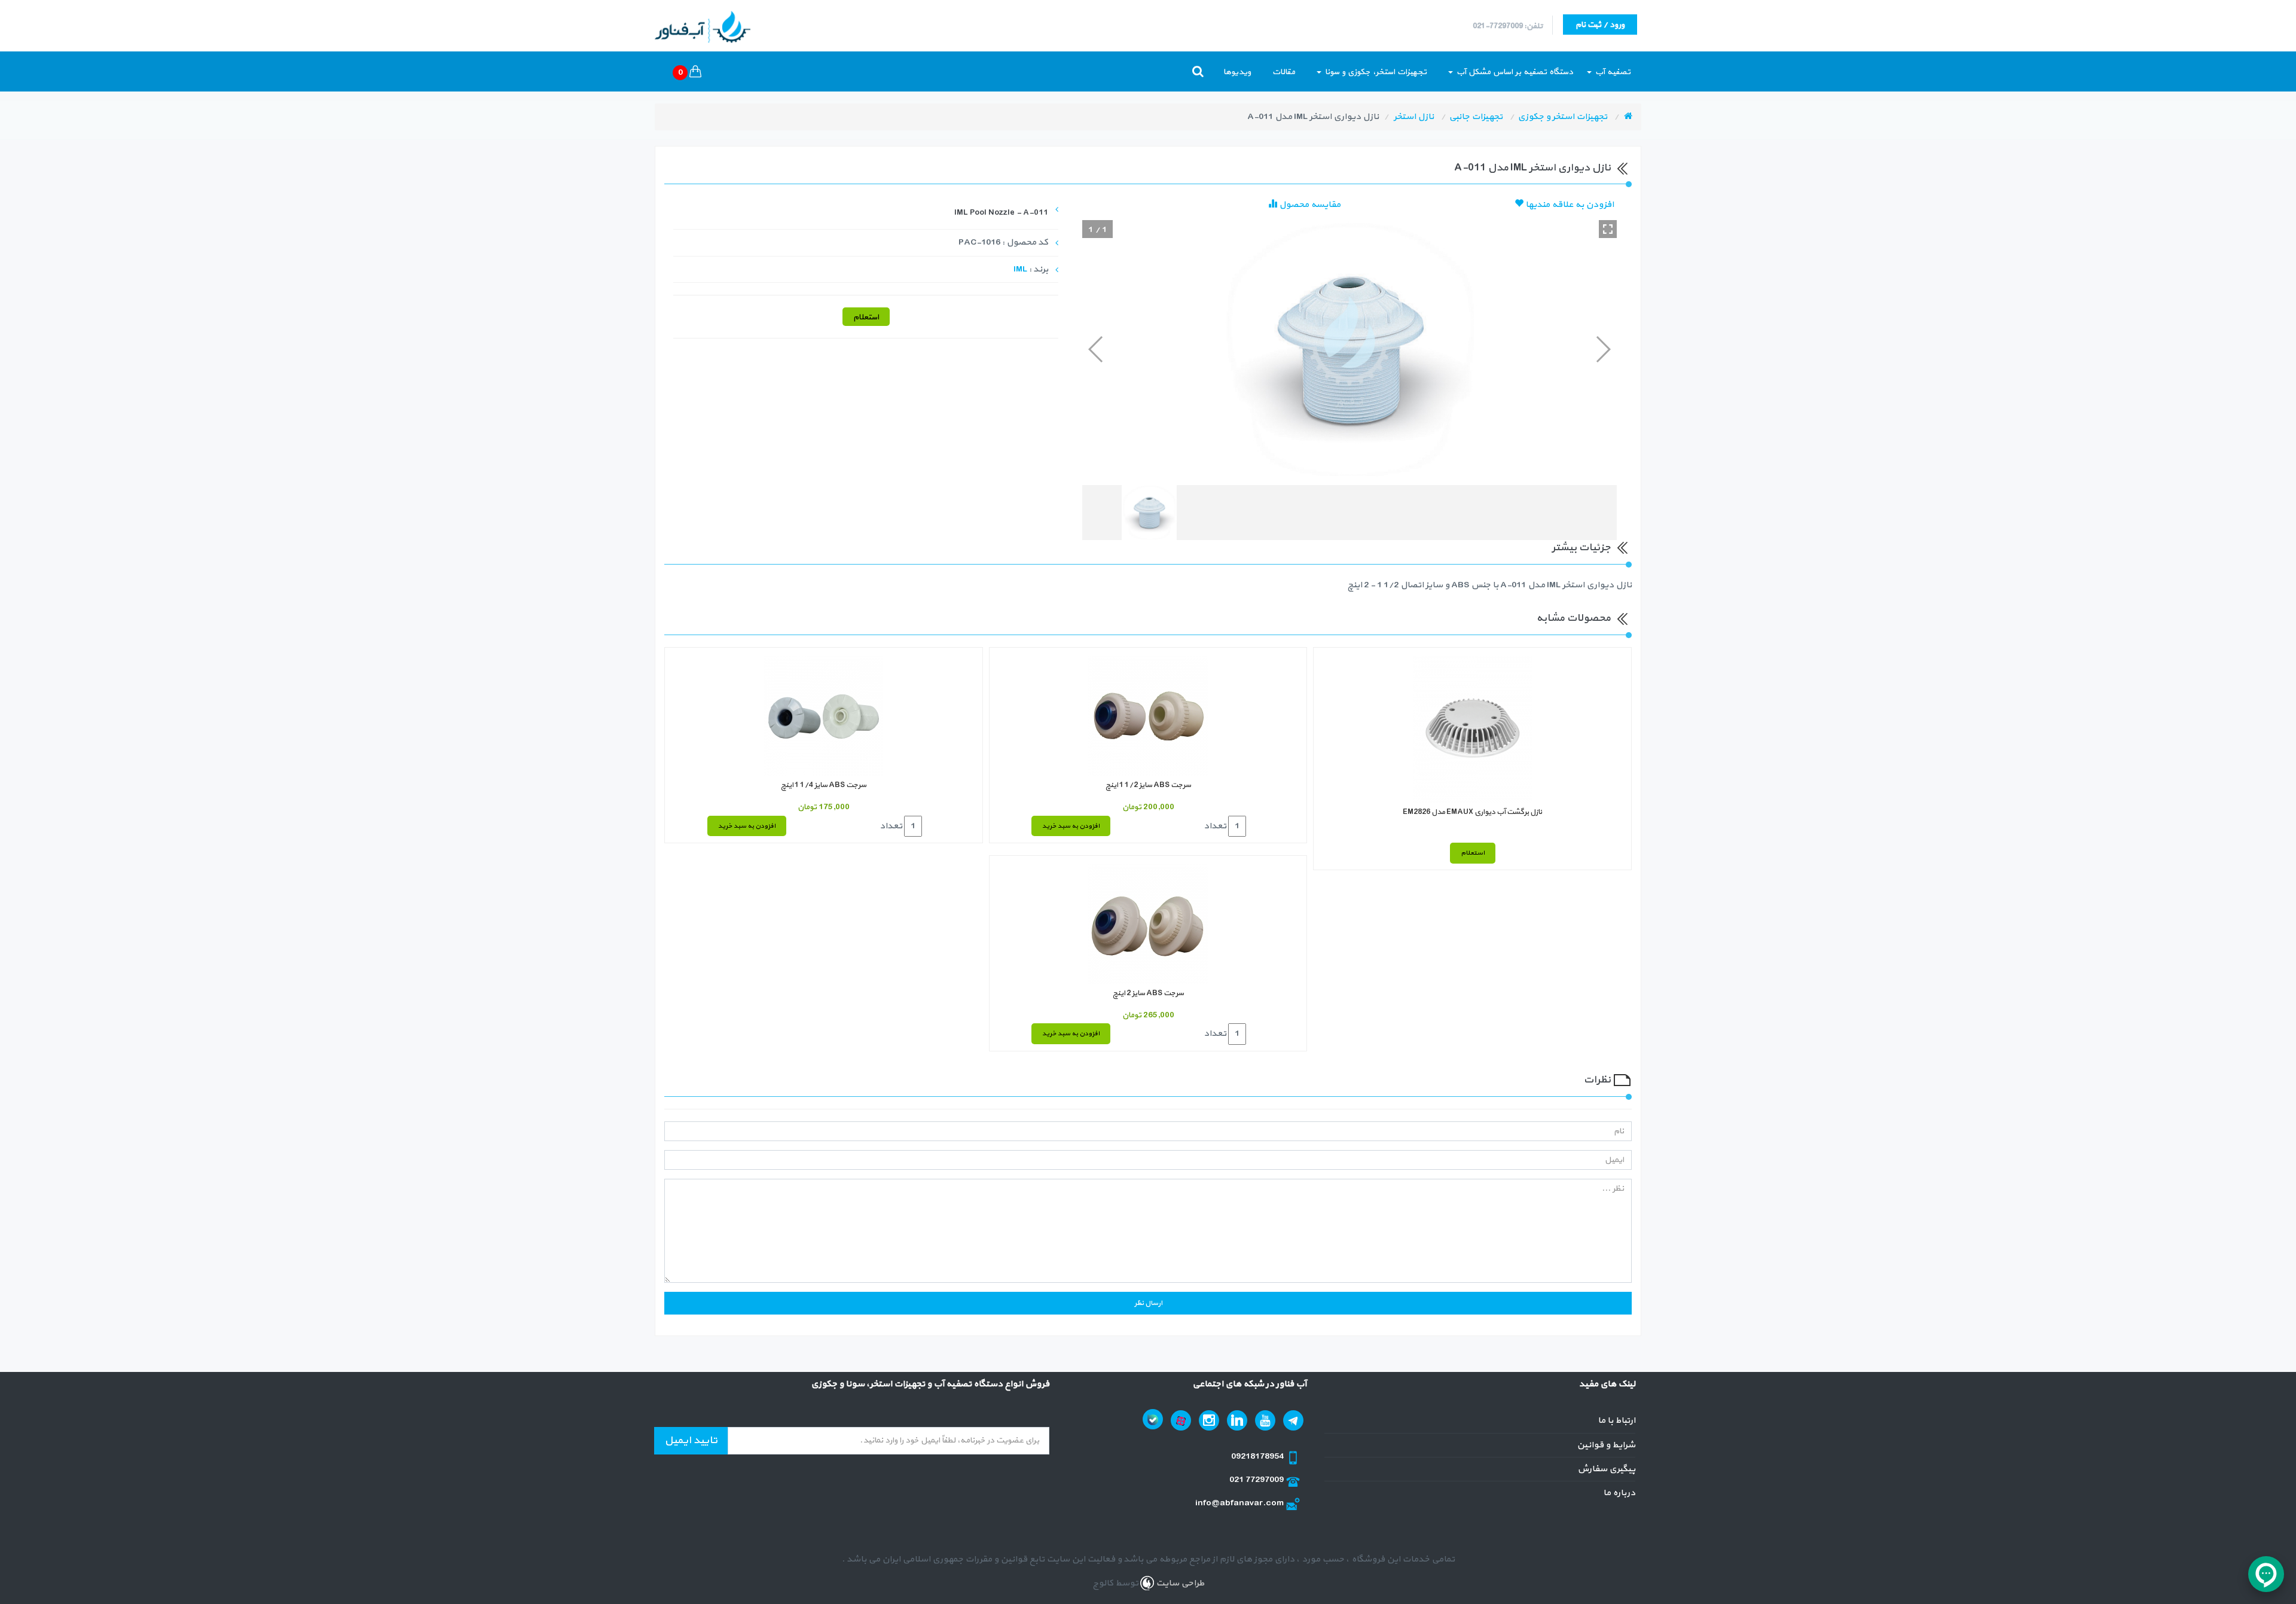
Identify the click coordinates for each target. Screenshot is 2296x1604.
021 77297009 (1257, 1480)
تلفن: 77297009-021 (1508, 26)
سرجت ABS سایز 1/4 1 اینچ (824, 785)
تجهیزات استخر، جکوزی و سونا (1375, 72)
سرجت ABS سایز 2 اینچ (1148, 993)
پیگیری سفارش (1606, 1469)
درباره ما (1619, 1493)
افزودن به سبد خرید (1071, 826)
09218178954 (1258, 1457)
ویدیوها (1237, 72)
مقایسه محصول (1309, 205)
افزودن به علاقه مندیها (1569, 205)
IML (1020, 269)
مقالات (1284, 72)
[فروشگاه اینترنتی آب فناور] (1628, 117)
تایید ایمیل (691, 1440)
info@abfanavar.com (1240, 1503)
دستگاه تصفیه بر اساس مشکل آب (1514, 72)
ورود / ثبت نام (1600, 25)
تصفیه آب (1612, 72)
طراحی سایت (1179, 1583)
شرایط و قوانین (1606, 1445)
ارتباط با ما (1616, 1421)
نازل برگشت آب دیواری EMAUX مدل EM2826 (1472, 812)
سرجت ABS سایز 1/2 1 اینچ (1148, 785)
